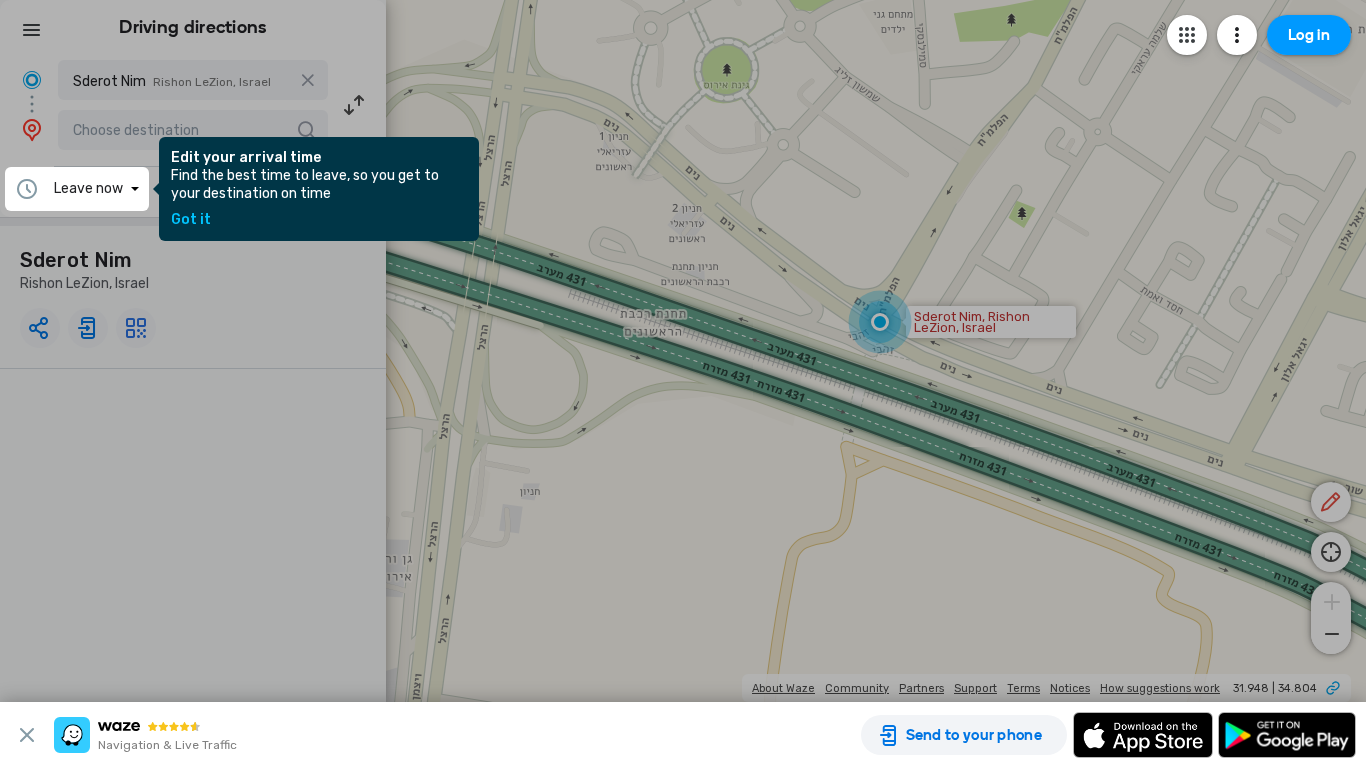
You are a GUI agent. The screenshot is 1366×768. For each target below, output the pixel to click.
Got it (191, 220)
